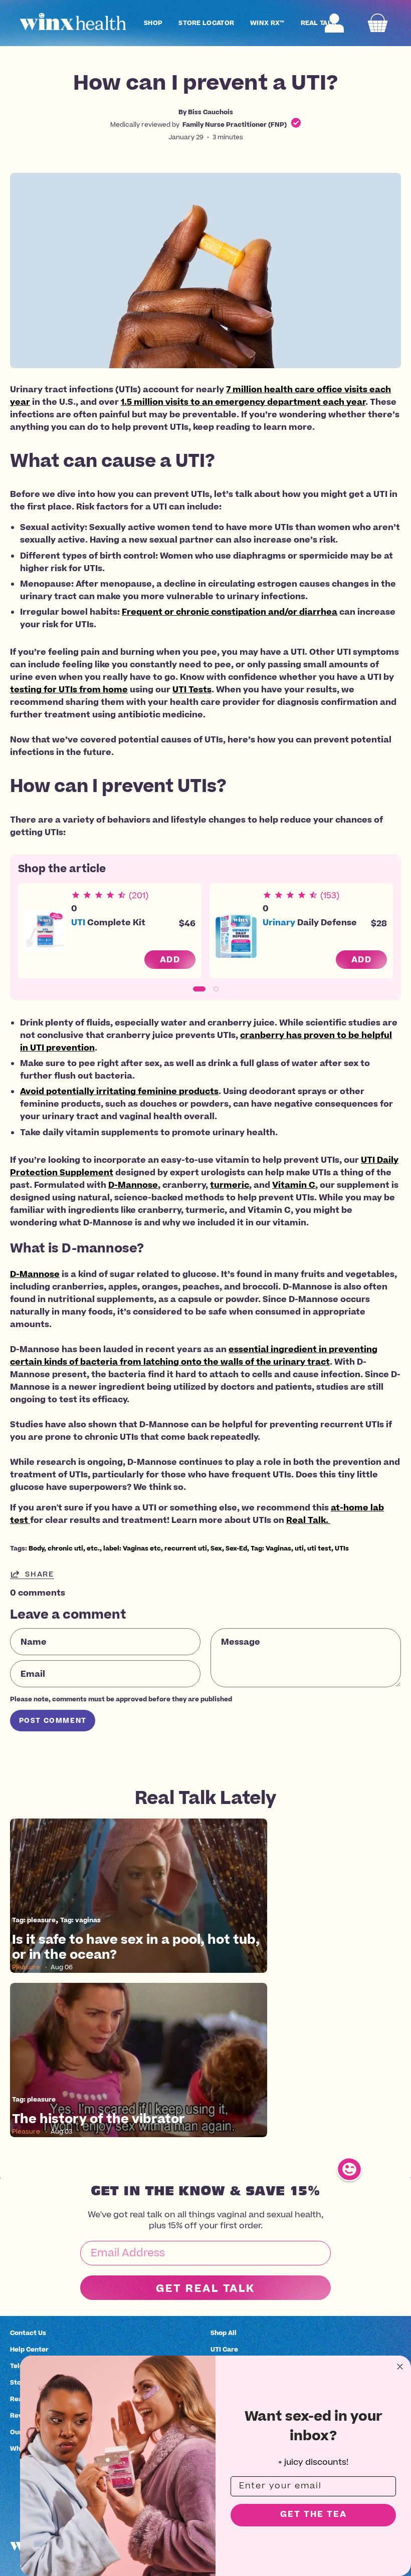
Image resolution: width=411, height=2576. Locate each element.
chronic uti (65, 1548)
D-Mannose (133, 1185)
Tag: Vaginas (271, 1548)
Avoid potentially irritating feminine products (119, 1091)
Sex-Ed (236, 1548)
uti (299, 1548)
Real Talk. (308, 1520)
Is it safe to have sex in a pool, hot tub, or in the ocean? (136, 1947)
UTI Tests (192, 689)
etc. (93, 1548)
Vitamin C (294, 1185)
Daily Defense (310, 922)
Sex (216, 1548)
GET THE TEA (314, 2515)
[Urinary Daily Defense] (236, 931)
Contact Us (28, 2333)
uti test (319, 1548)
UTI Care (224, 2349)
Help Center (29, 2349)
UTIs (342, 1548)
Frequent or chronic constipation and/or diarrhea (230, 612)
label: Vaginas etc (132, 1548)
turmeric (230, 1185)
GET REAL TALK (205, 2288)
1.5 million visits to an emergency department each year (243, 402)
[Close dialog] (400, 2367)
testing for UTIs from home (69, 689)
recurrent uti (186, 1548)
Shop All (224, 2333)
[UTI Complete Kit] (45, 931)
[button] (153, 23)
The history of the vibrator (98, 2119)
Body (36, 1548)
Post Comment (53, 1721)
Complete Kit (108, 922)
